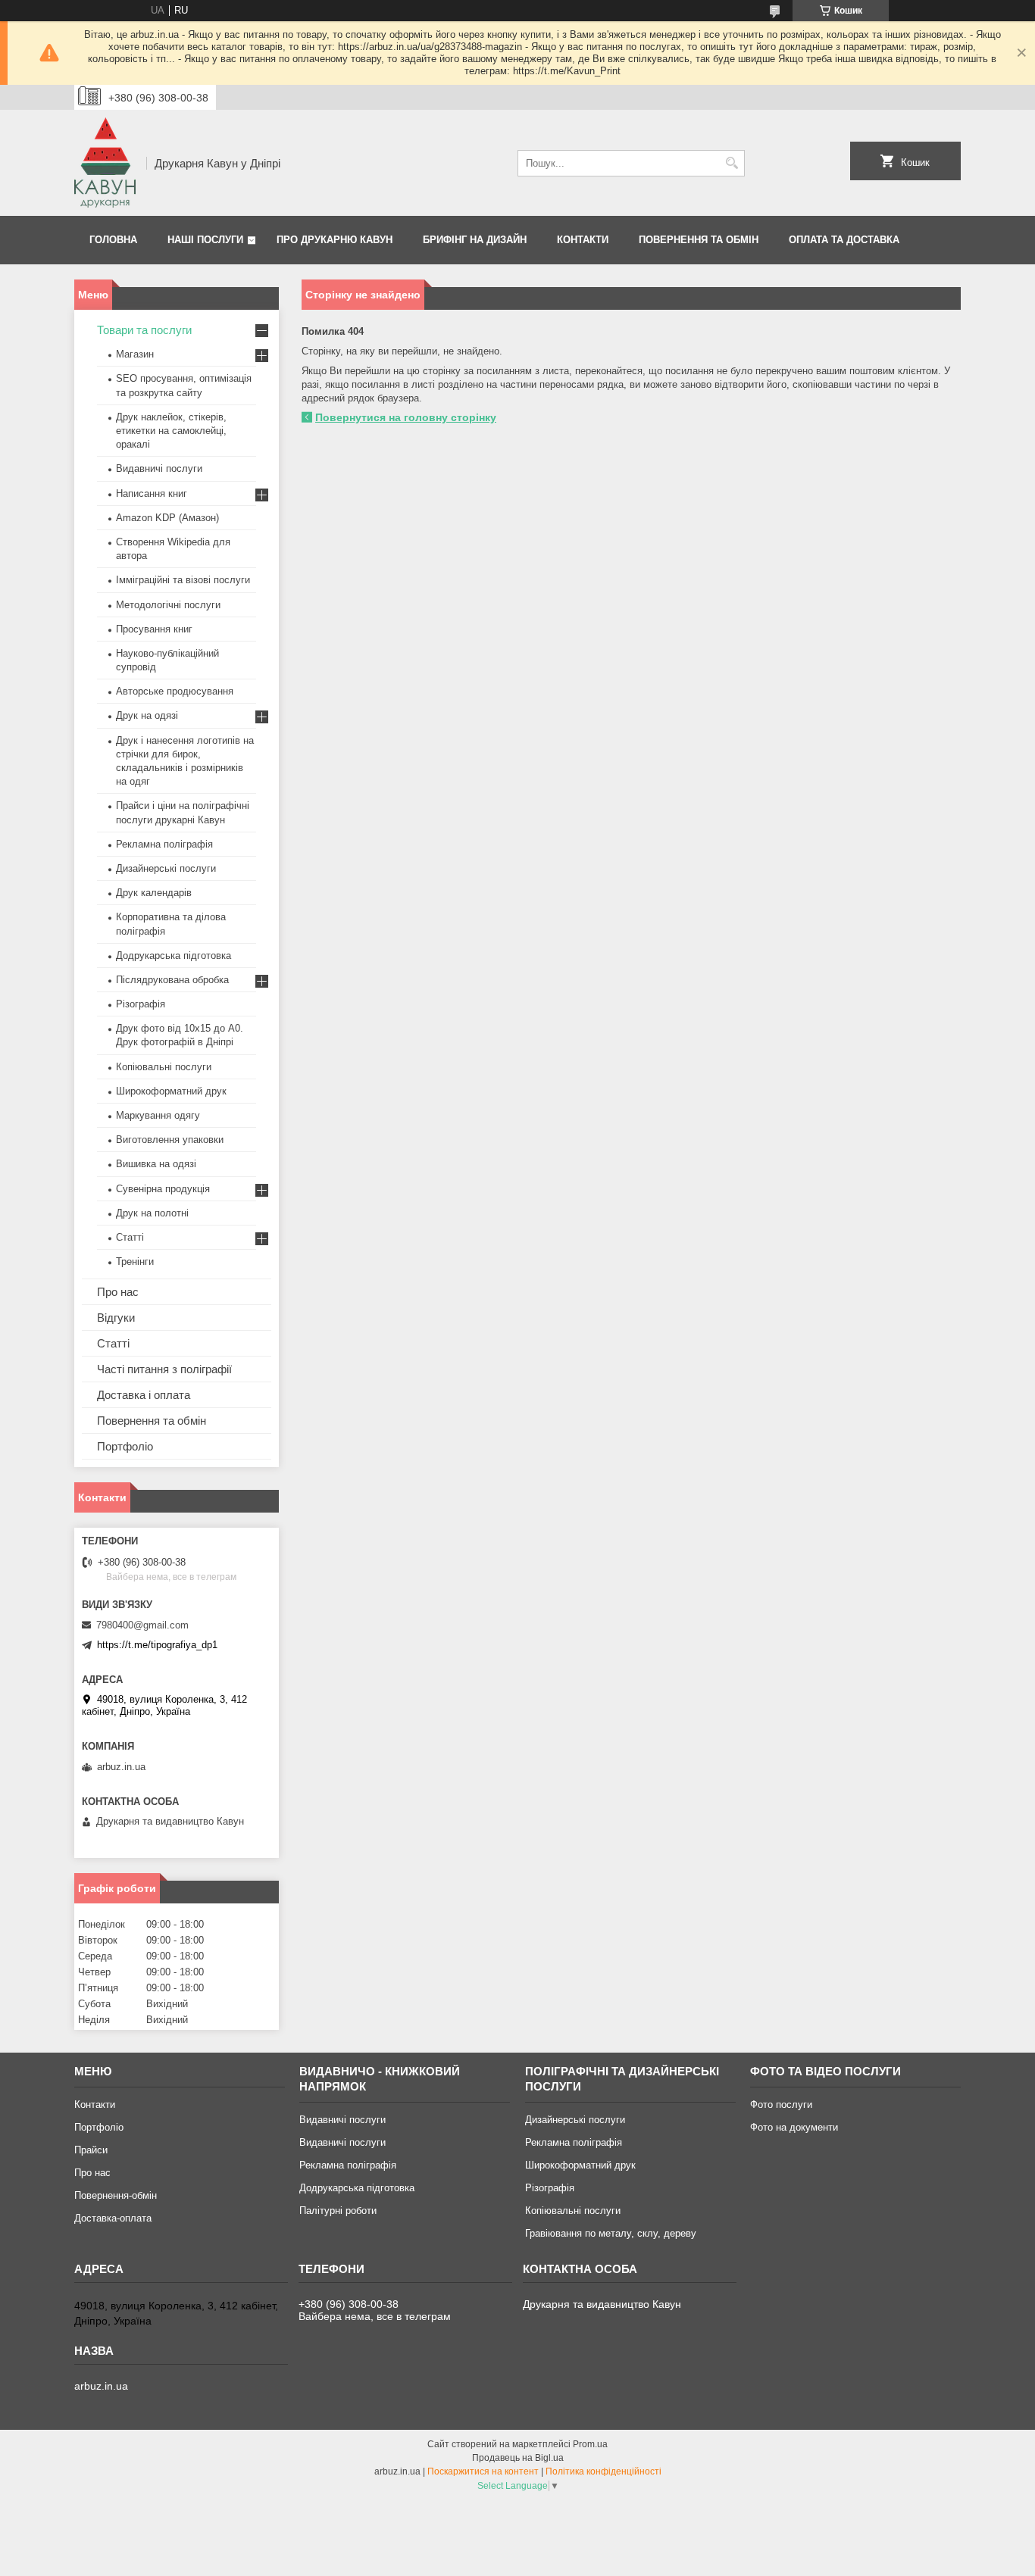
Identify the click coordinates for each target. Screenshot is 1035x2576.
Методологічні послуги (168, 605)
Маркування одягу (158, 1115)
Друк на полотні (152, 1213)
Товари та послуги (144, 330)
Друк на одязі (147, 715)
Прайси (91, 2150)
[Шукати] (732, 163)
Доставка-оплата (113, 2218)
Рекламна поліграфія (164, 844)
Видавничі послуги (159, 468)
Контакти (583, 240)
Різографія (141, 1004)
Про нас (118, 1292)
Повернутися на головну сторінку (406, 417)
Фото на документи (794, 2127)
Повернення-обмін (116, 2195)
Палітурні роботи (338, 2211)
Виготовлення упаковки (170, 1140)
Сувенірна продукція (163, 1189)
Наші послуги (205, 240)
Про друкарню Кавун (335, 240)
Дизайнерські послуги (166, 868)
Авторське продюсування (175, 691)
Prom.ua (590, 2444)
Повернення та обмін (699, 240)
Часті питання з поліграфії (164, 1369)
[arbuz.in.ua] (105, 163)
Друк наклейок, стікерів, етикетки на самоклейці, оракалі (171, 431)
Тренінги (135, 1261)
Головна (113, 240)
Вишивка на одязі (156, 1164)
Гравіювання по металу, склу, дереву (611, 2233)
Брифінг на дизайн (475, 240)
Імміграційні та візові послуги (183, 580)
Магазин (135, 354)
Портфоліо (125, 1446)
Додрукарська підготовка (174, 955)
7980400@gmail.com (142, 1625)
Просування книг (154, 629)
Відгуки (116, 1318)
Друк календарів (154, 893)
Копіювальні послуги (164, 1067)
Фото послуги (781, 2105)
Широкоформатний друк (171, 1091)
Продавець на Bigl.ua (518, 2458)
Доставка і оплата (144, 1395)
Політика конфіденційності (603, 2471)
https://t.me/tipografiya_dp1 (157, 1645)
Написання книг (152, 493)
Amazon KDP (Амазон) (167, 518)
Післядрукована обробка (172, 980)
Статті (130, 1237)
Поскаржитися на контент (483, 2471)
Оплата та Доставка (844, 240)
